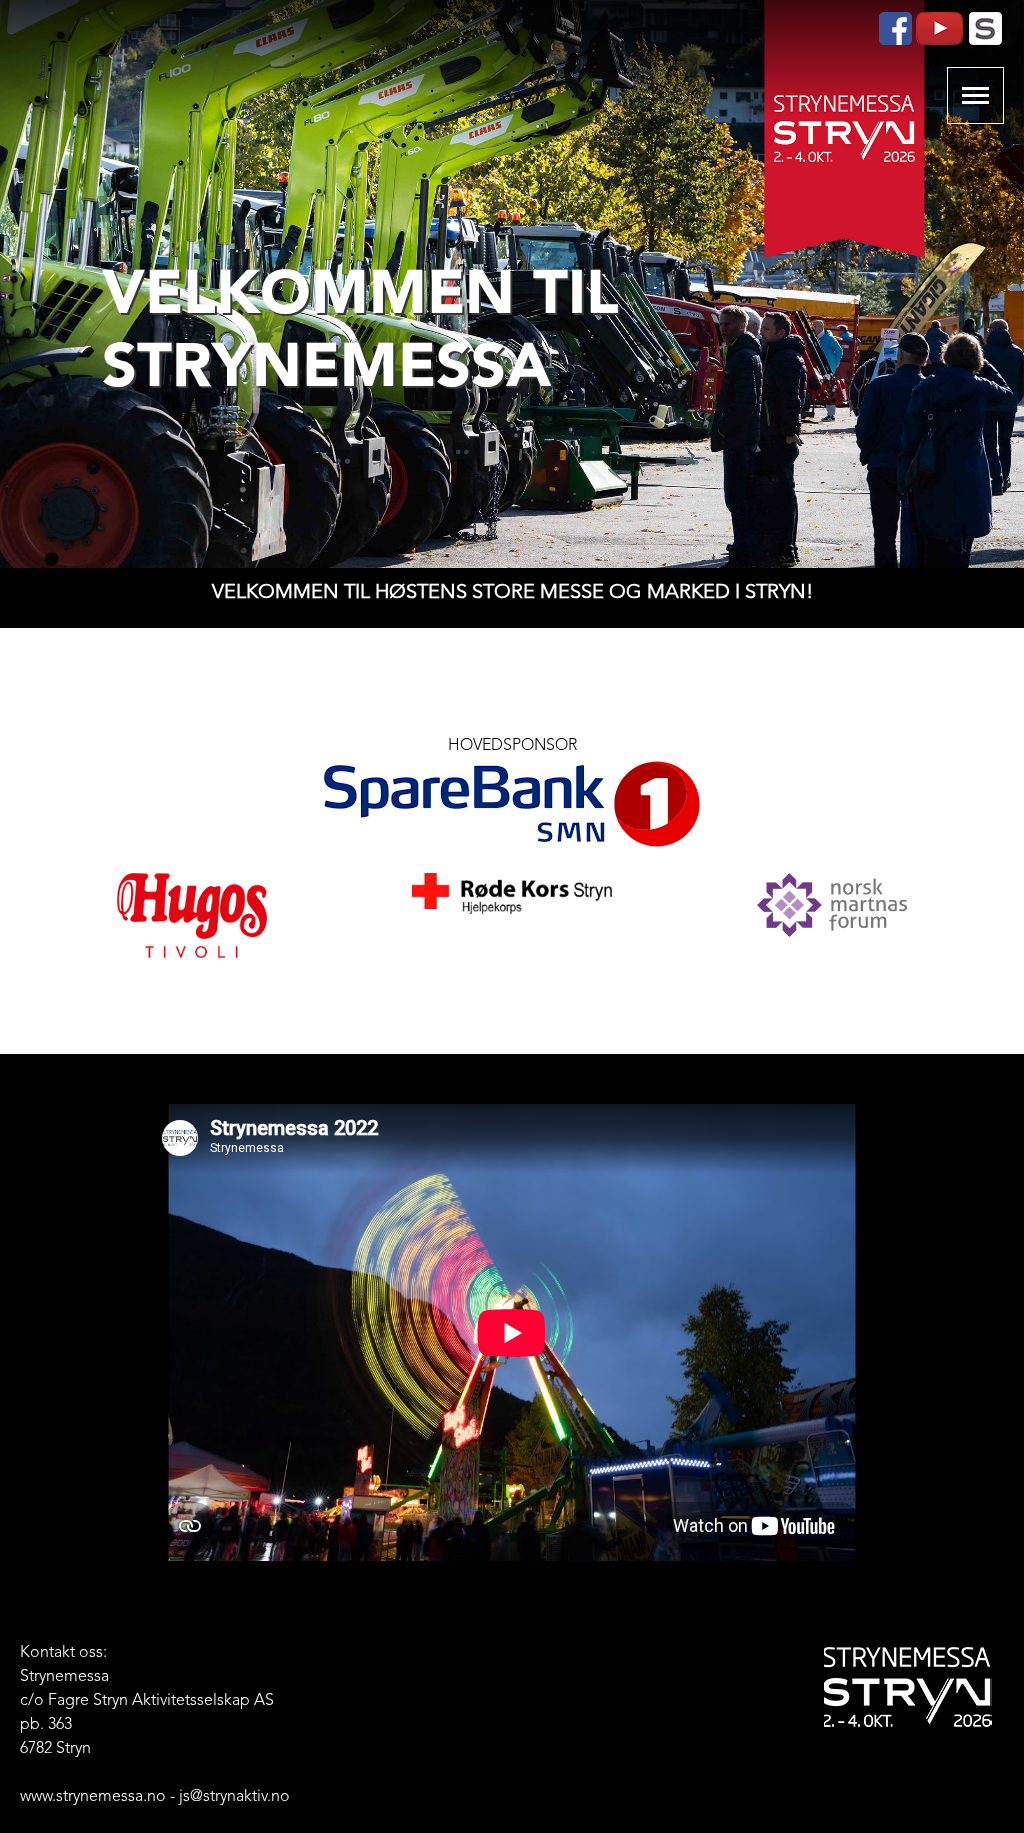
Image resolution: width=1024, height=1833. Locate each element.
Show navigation (975, 95)
